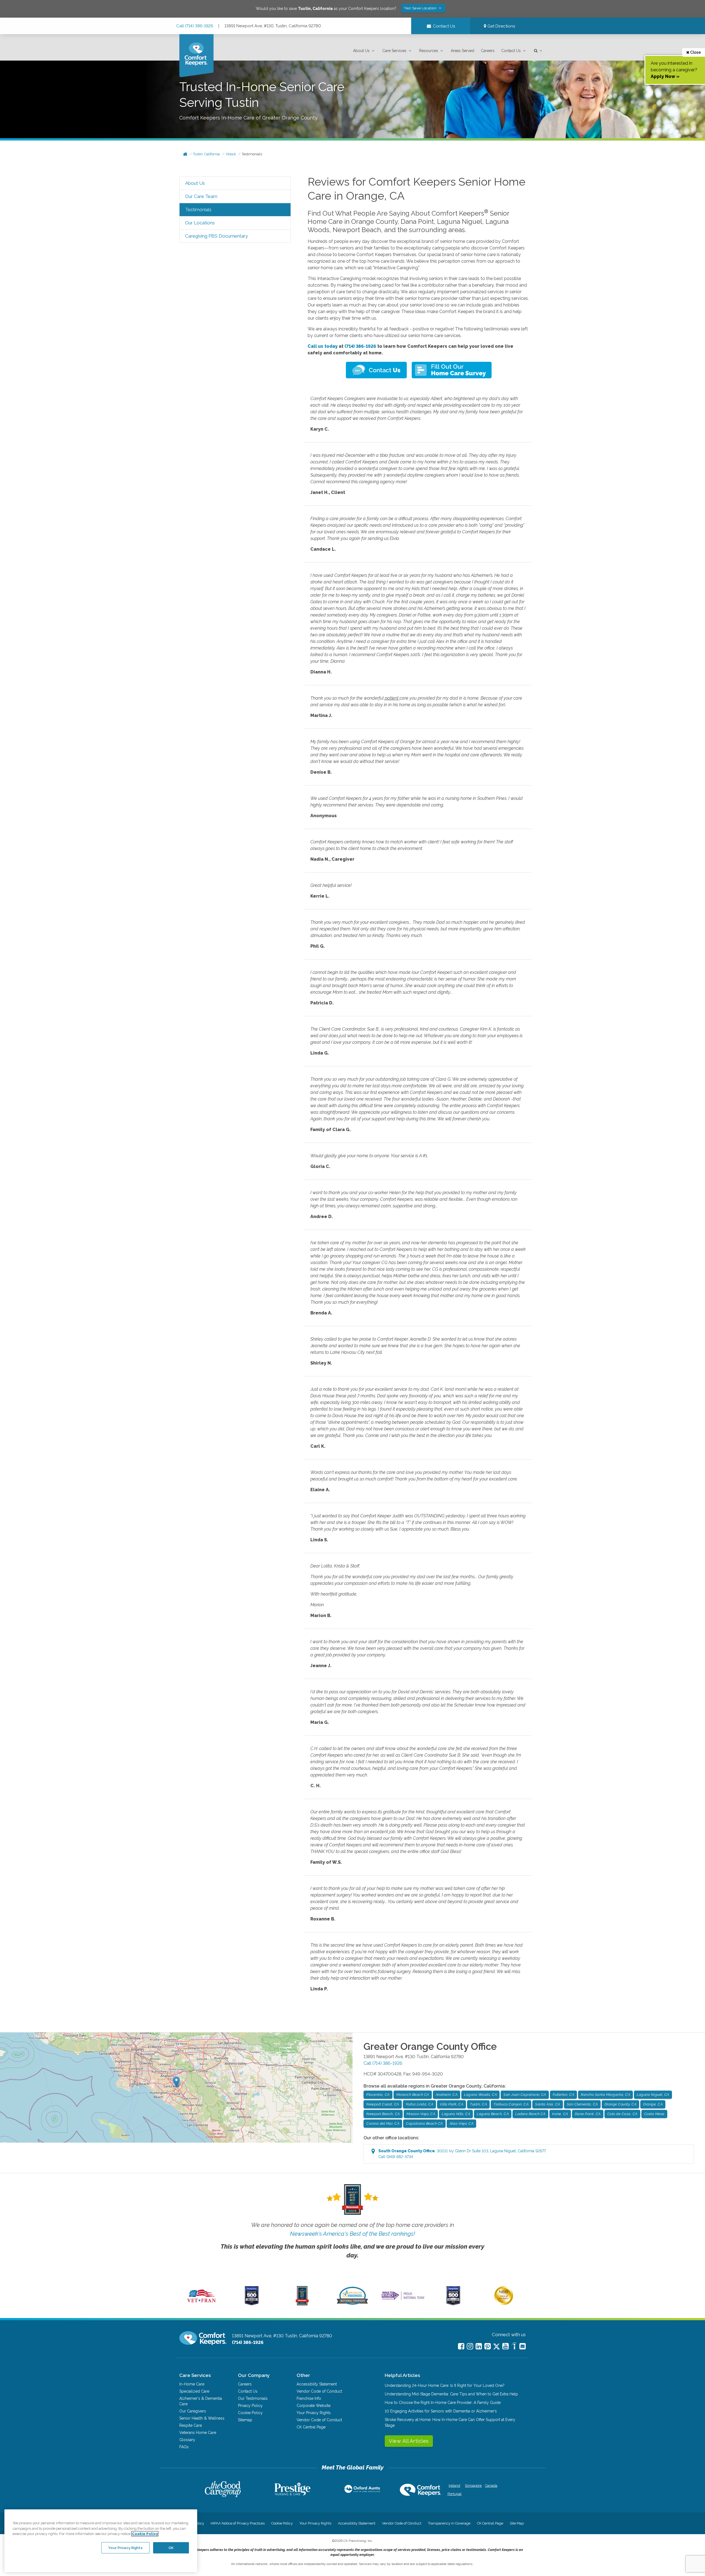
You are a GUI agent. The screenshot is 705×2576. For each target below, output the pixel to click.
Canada (491, 2486)
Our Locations (200, 223)
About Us (361, 51)
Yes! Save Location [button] (421, 8)
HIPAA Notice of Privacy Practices (238, 2523)
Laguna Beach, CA (493, 2114)
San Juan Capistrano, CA (525, 2095)
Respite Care (191, 2425)
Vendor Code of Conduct (319, 2391)
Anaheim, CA (447, 2095)
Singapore (473, 2486)
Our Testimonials (253, 2398)
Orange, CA (653, 2104)
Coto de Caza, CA (622, 2114)
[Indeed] (514, 2347)
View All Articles (409, 2441)
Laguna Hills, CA (456, 2114)
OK (171, 2548)
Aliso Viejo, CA (462, 2123)
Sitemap (245, 2420)
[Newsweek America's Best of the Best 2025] (302, 2304)
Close (695, 52)
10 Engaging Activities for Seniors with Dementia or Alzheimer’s (441, 2411)
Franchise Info (309, 2398)
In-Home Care (192, 2384)
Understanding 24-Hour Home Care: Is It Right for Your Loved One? (445, 2385)
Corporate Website (314, 2406)
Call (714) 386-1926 (195, 26)
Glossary (187, 2440)
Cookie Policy (250, 2413)
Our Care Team (201, 196)
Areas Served (463, 51)
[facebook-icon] (461, 2346)
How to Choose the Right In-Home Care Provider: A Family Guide (443, 2403)
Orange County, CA (621, 2104)
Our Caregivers (193, 2411)
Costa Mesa (654, 2114)
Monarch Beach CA (413, 2095)
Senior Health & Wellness (202, 2418)
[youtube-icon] (505, 2346)
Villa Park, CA (452, 2104)
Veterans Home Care (198, 2433)
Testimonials (252, 154)
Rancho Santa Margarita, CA (605, 2095)
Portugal (455, 2494)
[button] (364, 51)
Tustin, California (206, 154)
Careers (488, 51)
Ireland (454, 2486)
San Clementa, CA (582, 2104)
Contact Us (511, 51)
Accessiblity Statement (317, 2384)
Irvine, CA (560, 2114)
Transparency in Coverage (449, 2523)
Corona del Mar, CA (383, 2123)
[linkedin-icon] (479, 2346)
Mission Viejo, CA (421, 2114)
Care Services (394, 51)
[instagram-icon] (470, 2346)
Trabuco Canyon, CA (511, 2104)
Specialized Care (194, 2391)
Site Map (517, 2523)
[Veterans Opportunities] (201, 2304)
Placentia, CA (378, 2095)
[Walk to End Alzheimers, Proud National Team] (403, 2300)
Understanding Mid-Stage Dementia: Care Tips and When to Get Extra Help (451, 2394)
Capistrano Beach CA (424, 2123)
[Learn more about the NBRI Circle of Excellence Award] (504, 2304)
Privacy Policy (250, 2406)
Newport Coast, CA (383, 2104)
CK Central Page (311, 2427)
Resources (429, 51)
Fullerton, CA (564, 2095)
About (231, 154)
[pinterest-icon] (488, 2346)
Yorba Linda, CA (420, 2104)
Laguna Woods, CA (480, 2095)
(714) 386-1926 (360, 346)
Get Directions (501, 26)
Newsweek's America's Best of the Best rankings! (352, 2234)
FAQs (184, 2447)
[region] (101, 2541)
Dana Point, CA (588, 2114)
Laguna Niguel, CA (653, 2095)
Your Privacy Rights (314, 2413)
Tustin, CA (478, 2104)
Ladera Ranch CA (530, 2114)
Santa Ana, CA (548, 2104)
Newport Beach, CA (383, 2114)
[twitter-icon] (497, 2347)
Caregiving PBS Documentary (216, 236)
